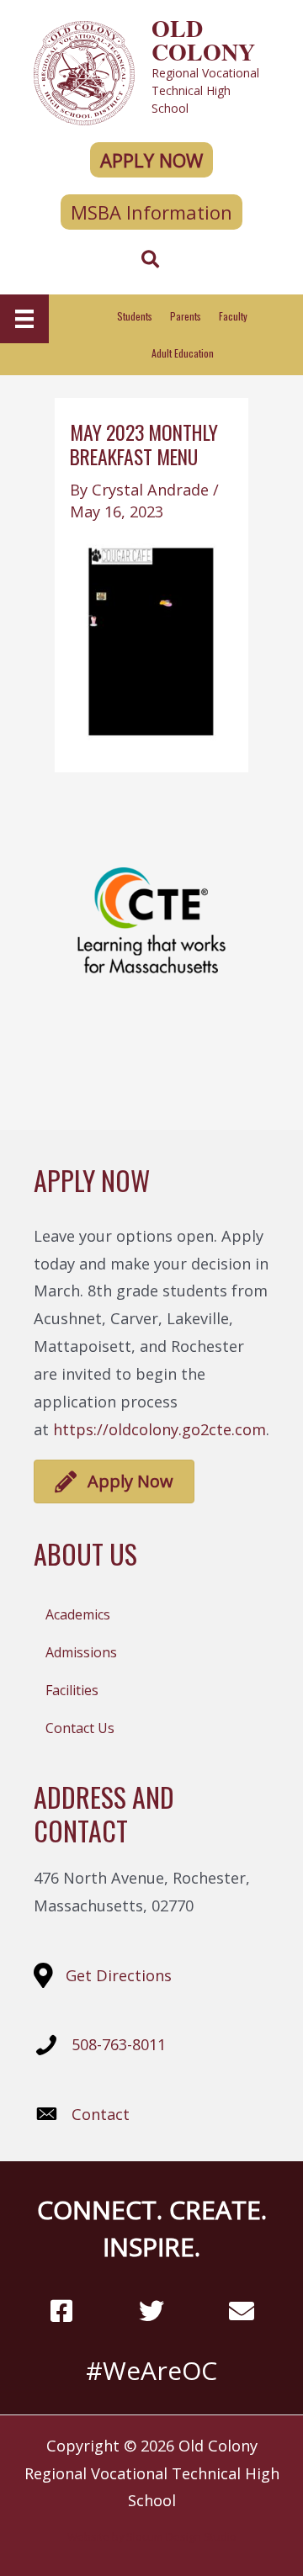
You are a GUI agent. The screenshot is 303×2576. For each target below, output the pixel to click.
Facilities (72, 1690)
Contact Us (80, 1728)
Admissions (81, 1652)
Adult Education (183, 353)
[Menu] (24, 319)
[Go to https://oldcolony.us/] (151, 71)
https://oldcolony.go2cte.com (159, 1429)
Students (135, 316)
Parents (186, 316)
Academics (78, 1614)
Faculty (233, 316)
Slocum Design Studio (181, 2536)
